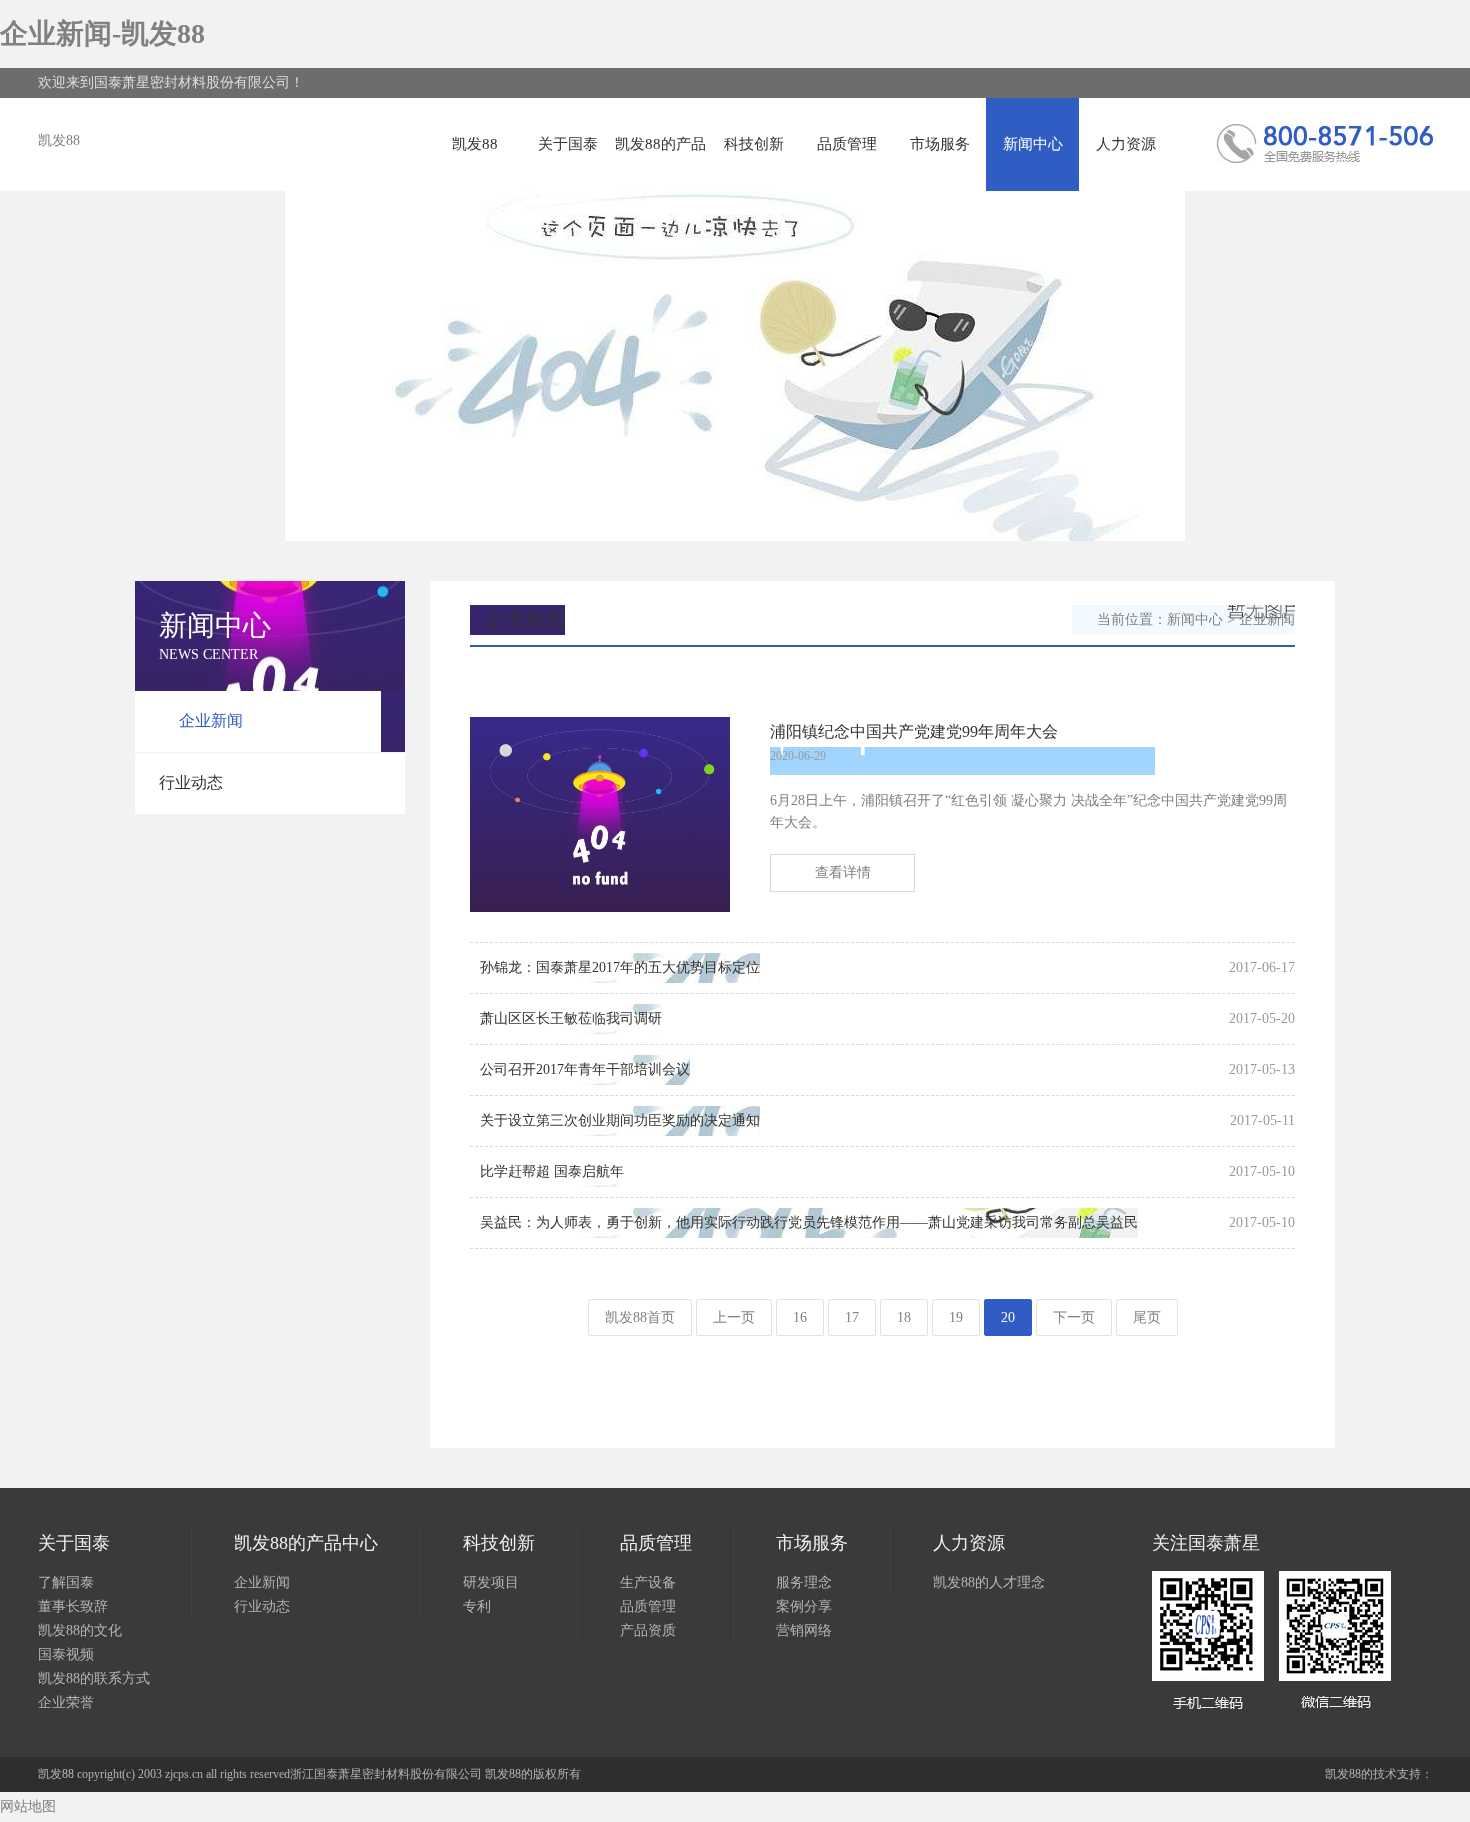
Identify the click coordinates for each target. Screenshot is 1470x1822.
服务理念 (804, 1582)
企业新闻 (211, 720)
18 (904, 1317)
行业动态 (191, 782)
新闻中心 (1033, 144)
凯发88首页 (640, 1317)
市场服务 (940, 144)
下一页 (1074, 1317)
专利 (477, 1606)
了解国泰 (66, 1582)
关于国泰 (568, 144)
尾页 (1147, 1317)
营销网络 (804, 1630)
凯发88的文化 (80, 1630)
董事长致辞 (73, 1606)
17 (852, 1317)
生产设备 (648, 1582)
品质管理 (847, 144)
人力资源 (1126, 144)
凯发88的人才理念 (989, 1582)
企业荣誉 (66, 1702)
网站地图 (28, 1806)
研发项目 (491, 1582)
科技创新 (754, 144)
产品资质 (648, 1630)
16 (800, 1317)
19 (956, 1317)
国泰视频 (66, 1654)
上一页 (734, 1317)
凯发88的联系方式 (94, 1678)
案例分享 (804, 1606)
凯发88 (59, 140)
